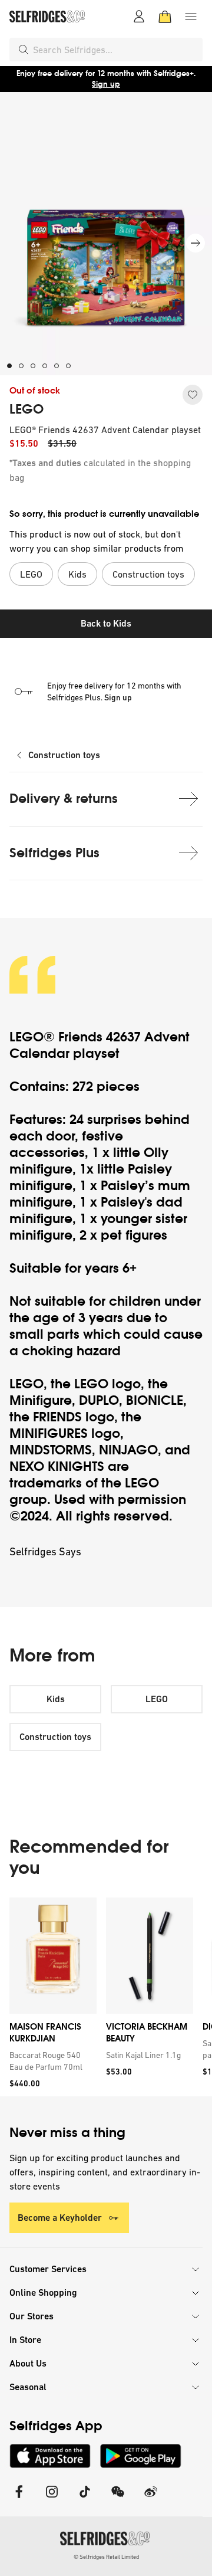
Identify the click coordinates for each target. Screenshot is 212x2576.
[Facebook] (19, 2499)
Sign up (106, 84)
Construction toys (64, 755)
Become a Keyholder (60, 2218)
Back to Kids (106, 623)
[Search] (24, 50)
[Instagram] (52, 2499)
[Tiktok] (85, 2499)
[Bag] (165, 17)
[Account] (139, 17)
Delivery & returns (64, 799)
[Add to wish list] (193, 395)
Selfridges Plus (54, 853)
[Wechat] (118, 2499)
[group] (106, 1997)
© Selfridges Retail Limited (106, 2557)
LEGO (26, 409)
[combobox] (115, 50)
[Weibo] (151, 2499)
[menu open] (191, 17)
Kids (56, 1699)
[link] (51, 2061)
